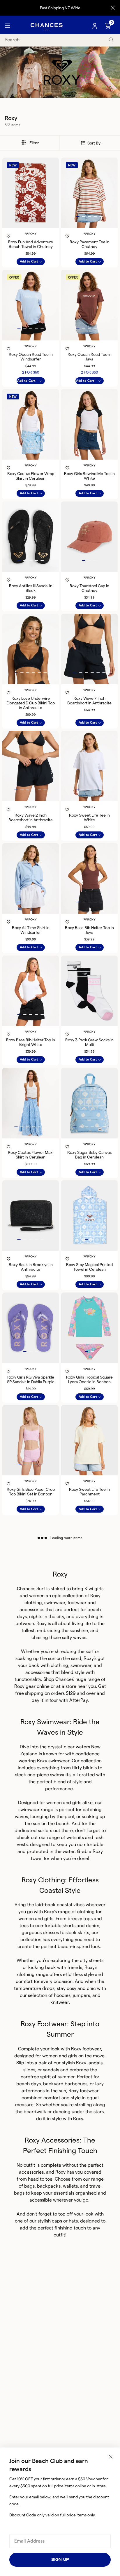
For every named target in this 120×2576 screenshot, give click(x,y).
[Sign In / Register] (95, 26)
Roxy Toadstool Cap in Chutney (89, 588)
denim (93, 1926)
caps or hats (65, 2221)
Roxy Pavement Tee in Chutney (90, 244)
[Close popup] (111, 2457)
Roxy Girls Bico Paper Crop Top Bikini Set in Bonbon (31, 1492)
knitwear (60, 2002)
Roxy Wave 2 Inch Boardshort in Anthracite (31, 817)
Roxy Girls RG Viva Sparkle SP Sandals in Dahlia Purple (31, 1379)
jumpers (81, 1995)
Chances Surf (31, 1589)
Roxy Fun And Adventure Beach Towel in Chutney (31, 244)
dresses (51, 1933)
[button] (78, 217)
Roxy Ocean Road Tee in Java (90, 357)
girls (99, 1589)
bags (29, 2186)
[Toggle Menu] (8, 26)
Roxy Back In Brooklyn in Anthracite (31, 1267)
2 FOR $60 (31, 372)
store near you (81, 1686)
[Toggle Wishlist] (31, 228)
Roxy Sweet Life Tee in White (89, 817)
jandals (95, 2063)
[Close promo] (113, 8)
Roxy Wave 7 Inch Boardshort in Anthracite (89, 701)
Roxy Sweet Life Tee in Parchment (89, 1492)
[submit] (111, 40)
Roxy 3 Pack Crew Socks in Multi (89, 1042)
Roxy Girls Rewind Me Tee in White (89, 476)
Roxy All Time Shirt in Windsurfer (31, 930)
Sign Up (60, 2560)
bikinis (90, 1768)
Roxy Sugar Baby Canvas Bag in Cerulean (89, 1155)
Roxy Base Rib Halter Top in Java (89, 930)
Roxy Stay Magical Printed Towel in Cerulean (89, 1267)
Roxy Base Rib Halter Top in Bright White (31, 1042)
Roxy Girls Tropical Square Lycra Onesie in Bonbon (89, 1379)
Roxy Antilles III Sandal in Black (31, 588)
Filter (34, 143)
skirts (83, 1933)
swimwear (29, 1810)
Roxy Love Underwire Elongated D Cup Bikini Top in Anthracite (31, 703)
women (37, 1596)
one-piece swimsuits (49, 1775)
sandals (51, 2070)
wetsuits (75, 1837)
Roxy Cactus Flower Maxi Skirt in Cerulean (31, 1155)
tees (24, 1926)
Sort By (93, 143)
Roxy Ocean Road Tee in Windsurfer (31, 357)
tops (88, 1919)
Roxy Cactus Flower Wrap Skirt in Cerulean (31, 476)
